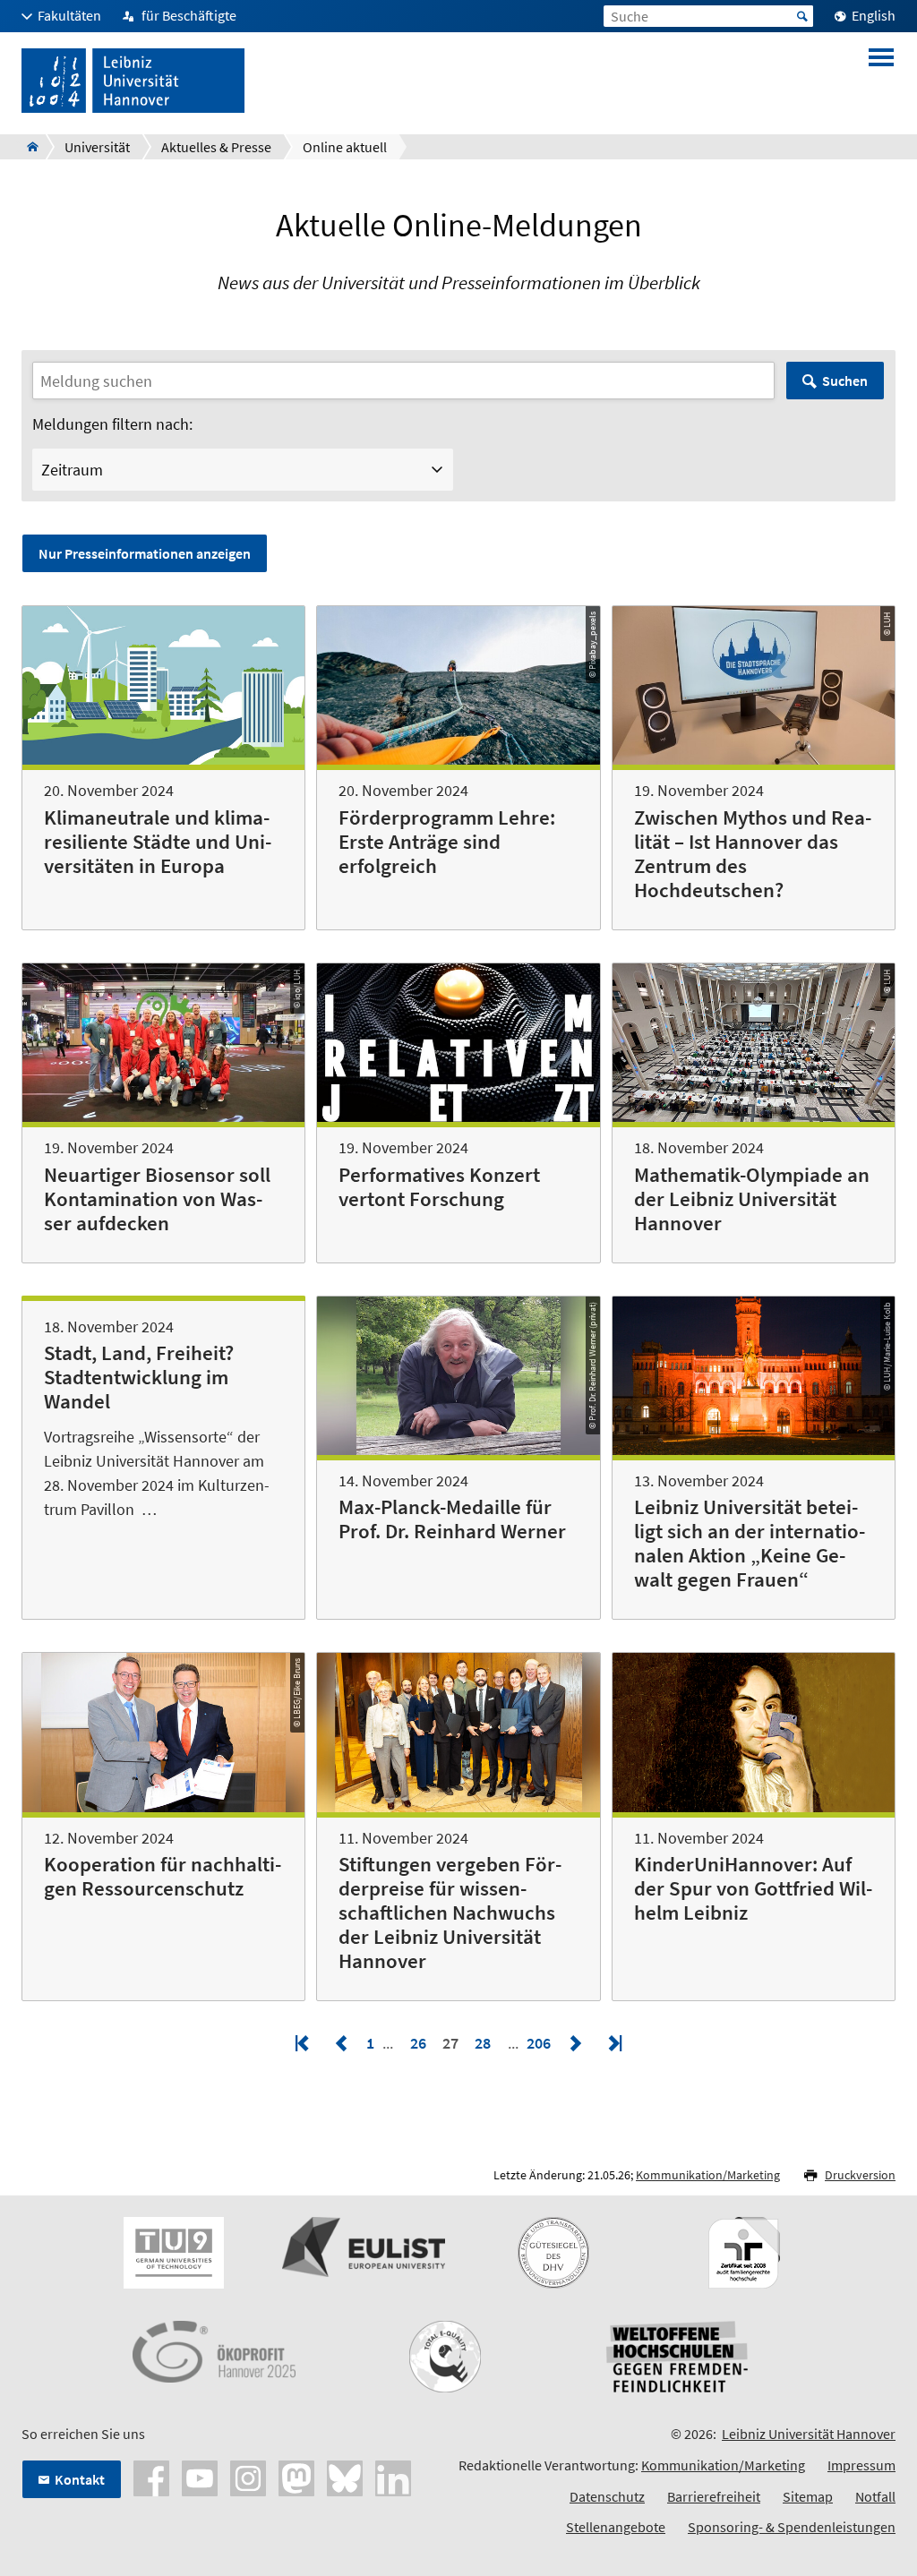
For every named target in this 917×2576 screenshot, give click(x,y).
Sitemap (808, 2496)
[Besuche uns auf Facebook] (151, 2477)
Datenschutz (607, 2496)
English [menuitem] (874, 15)
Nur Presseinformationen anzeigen (145, 553)
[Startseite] (27, 147)
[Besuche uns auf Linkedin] (393, 2477)
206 (540, 2043)
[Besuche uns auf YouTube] (200, 2477)
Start (802, 16)
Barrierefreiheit (714, 2496)
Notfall (875, 2496)
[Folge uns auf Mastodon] (296, 2477)
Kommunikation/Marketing (708, 2175)
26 (418, 2043)
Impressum (861, 2465)
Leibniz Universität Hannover (809, 2434)
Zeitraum (72, 470)
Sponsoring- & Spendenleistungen (792, 2527)
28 (483, 2043)
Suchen (845, 381)
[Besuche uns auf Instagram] (248, 2477)
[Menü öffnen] (881, 81)
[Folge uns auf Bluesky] (345, 2477)
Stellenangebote (616, 2527)
